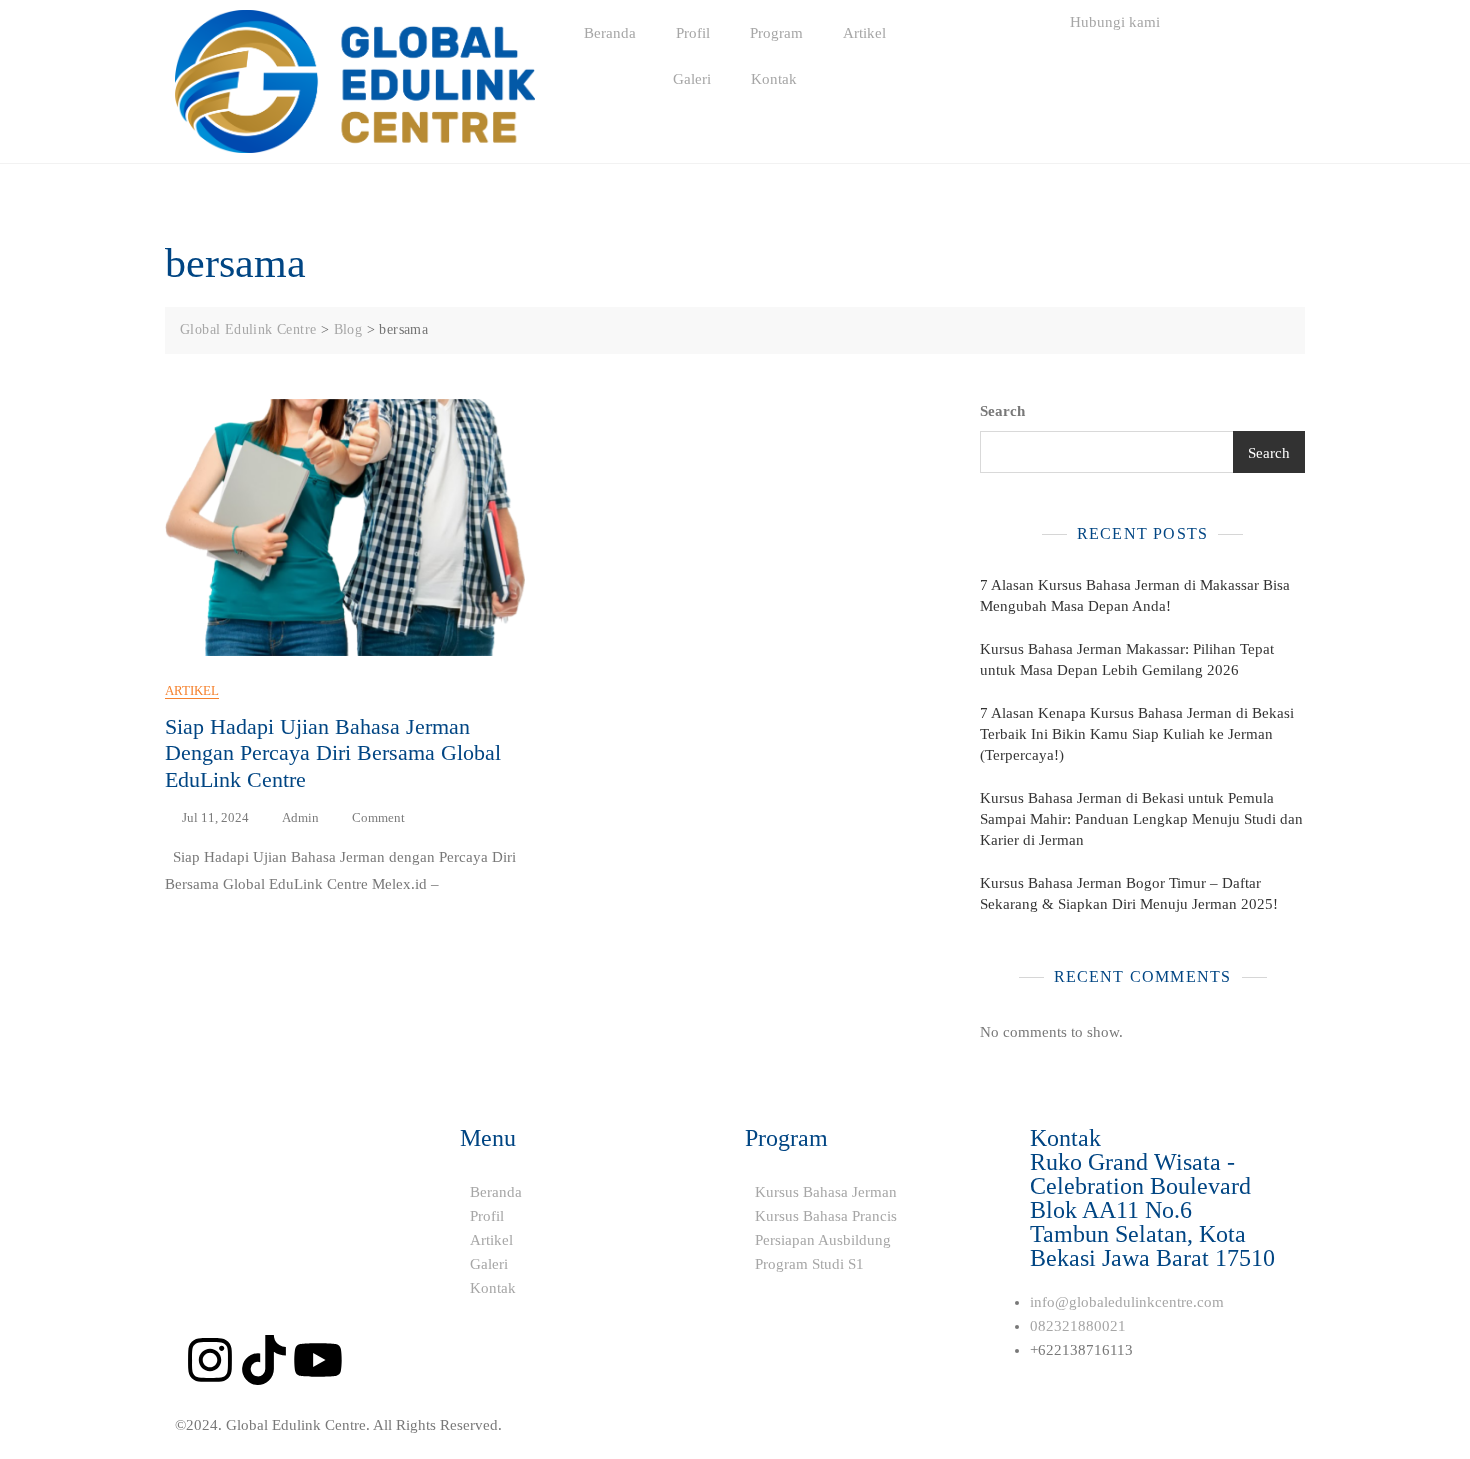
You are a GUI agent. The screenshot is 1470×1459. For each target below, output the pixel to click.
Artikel (864, 33)
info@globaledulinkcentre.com (1127, 1302)
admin (300, 817)
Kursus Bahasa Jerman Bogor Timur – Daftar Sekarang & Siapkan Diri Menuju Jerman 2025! (1129, 893)
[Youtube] (318, 1360)
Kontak (774, 79)
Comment (378, 816)
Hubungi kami (1115, 22)
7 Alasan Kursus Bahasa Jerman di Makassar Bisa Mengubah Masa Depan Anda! (1135, 595)
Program (776, 33)
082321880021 (1078, 1326)
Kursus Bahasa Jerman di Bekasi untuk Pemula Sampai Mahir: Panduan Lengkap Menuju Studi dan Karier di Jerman (1141, 819)
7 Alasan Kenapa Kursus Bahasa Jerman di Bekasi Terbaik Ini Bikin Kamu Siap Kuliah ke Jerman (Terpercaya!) (1137, 734)
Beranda (610, 33)
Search (1002, 411)
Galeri (692, 79)
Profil (693, 33)
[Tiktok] (264, 1360)
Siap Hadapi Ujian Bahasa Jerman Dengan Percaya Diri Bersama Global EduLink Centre (333, 753)
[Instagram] (210, 1360)
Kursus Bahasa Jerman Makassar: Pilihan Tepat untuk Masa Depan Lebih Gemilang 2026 (1127, 659)
